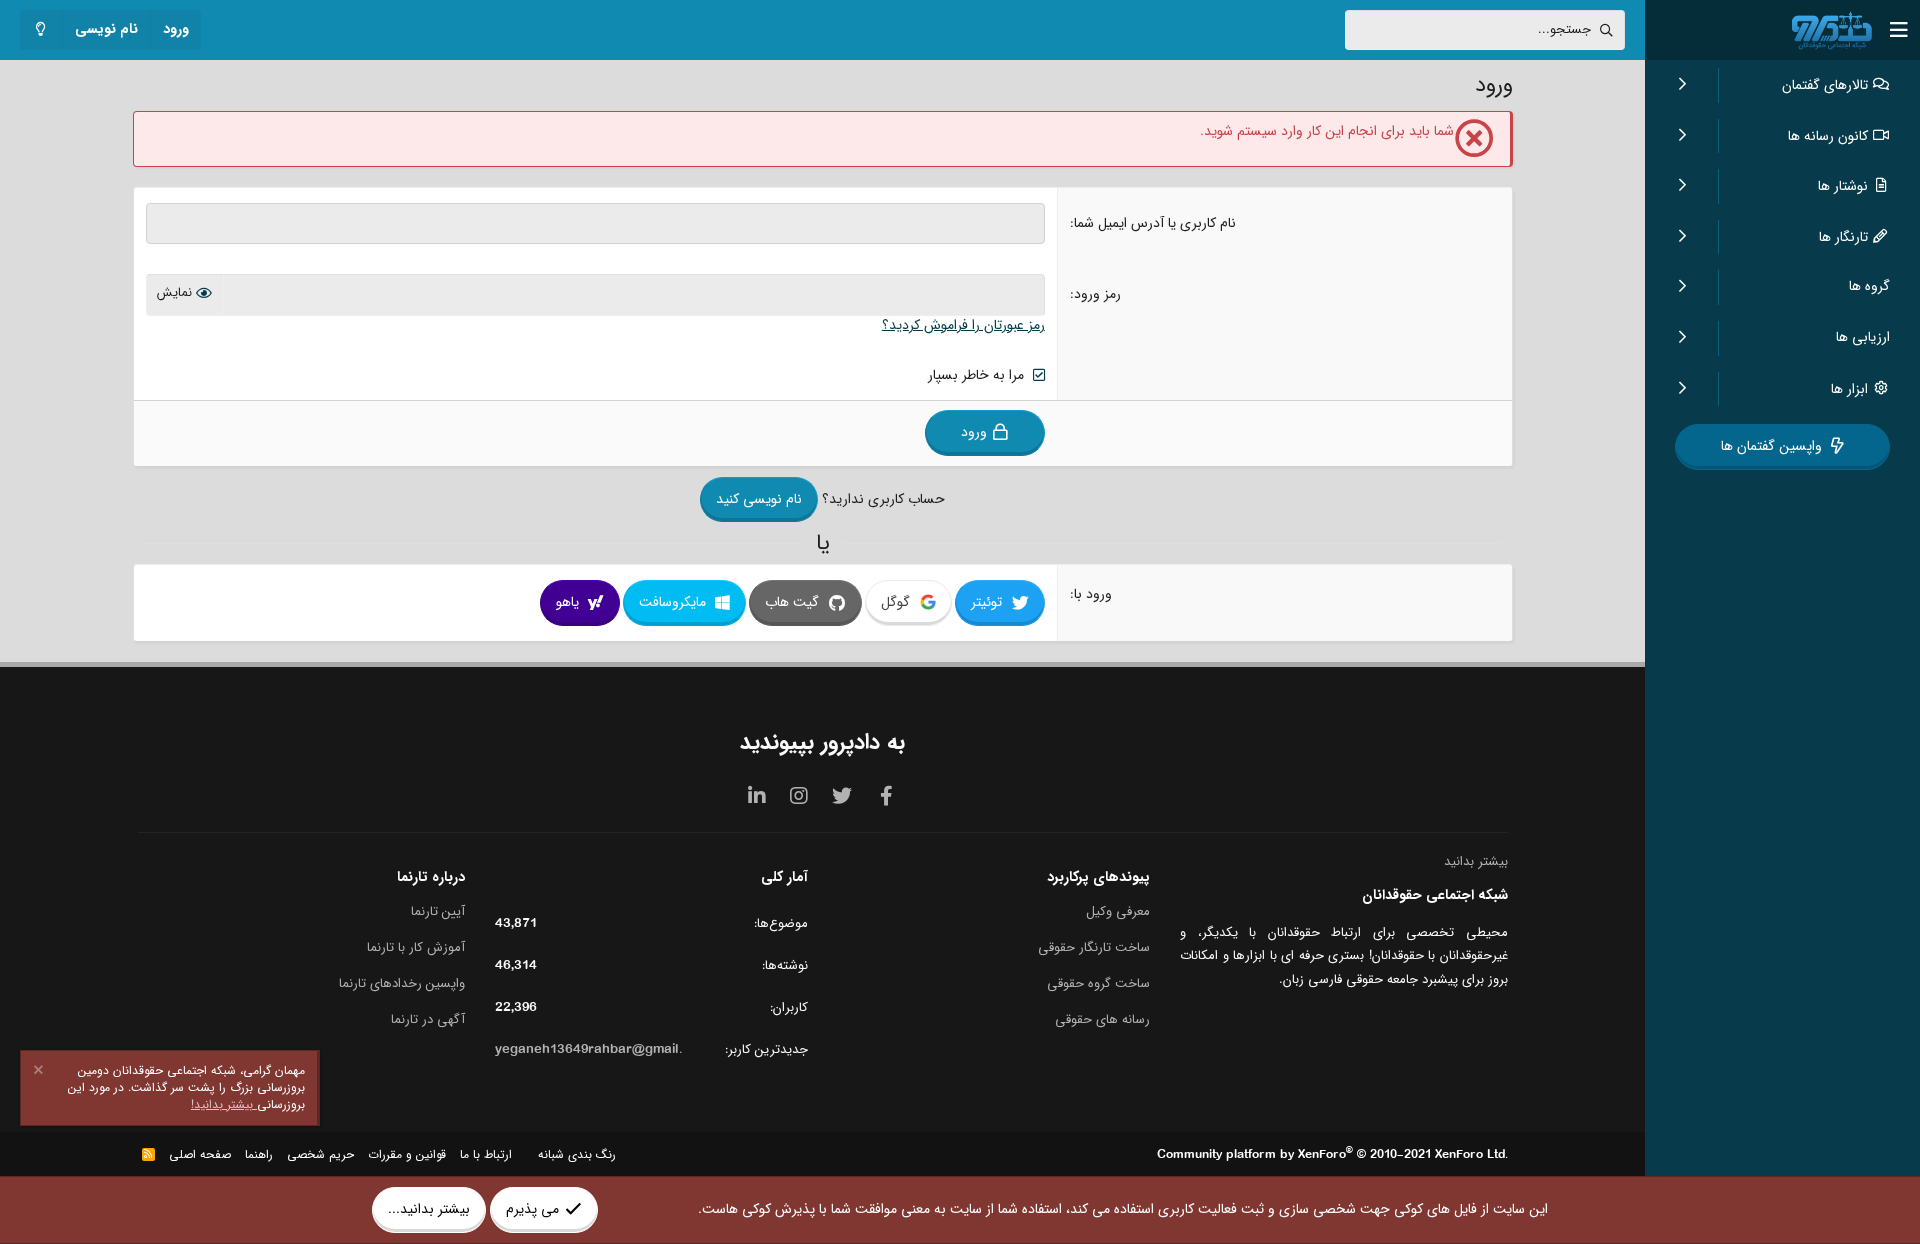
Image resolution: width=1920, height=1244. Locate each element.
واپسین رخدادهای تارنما (402, 983)
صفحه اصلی (200, 1154)
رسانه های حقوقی (1102, 1019)
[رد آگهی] (41, 1072)
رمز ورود (1097, 294)
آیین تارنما (438, 912)
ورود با (1093, 594)
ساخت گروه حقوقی (1098, 983)
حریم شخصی (320, 1154)
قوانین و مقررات (407, 1154)
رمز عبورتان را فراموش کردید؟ (963, 325)
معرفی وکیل (1118, 912)
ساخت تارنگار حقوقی (1094, 947)
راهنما (259, 1154)
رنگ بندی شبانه (577, 1154)
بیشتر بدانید (1476, 861)
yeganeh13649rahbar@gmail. (589, 1049)
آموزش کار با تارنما (416, 947)
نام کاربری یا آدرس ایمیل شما (1155, 223)
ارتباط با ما (486, 1154)
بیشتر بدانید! (224, 1104)
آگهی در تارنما (428, 1019)
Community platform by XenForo (1332, 1154)
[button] (1682, 85)
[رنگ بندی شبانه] (41, 30)
